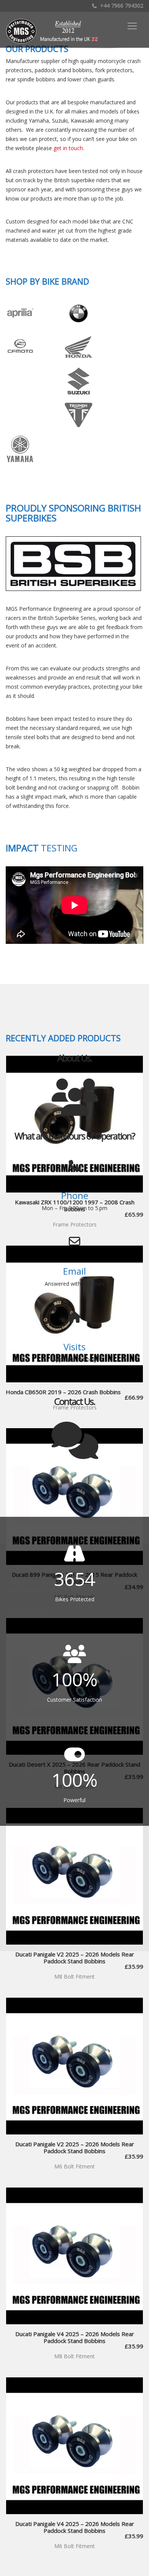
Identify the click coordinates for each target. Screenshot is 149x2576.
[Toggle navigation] (132, 26)
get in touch (68, 148)
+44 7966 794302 (121, 6)
